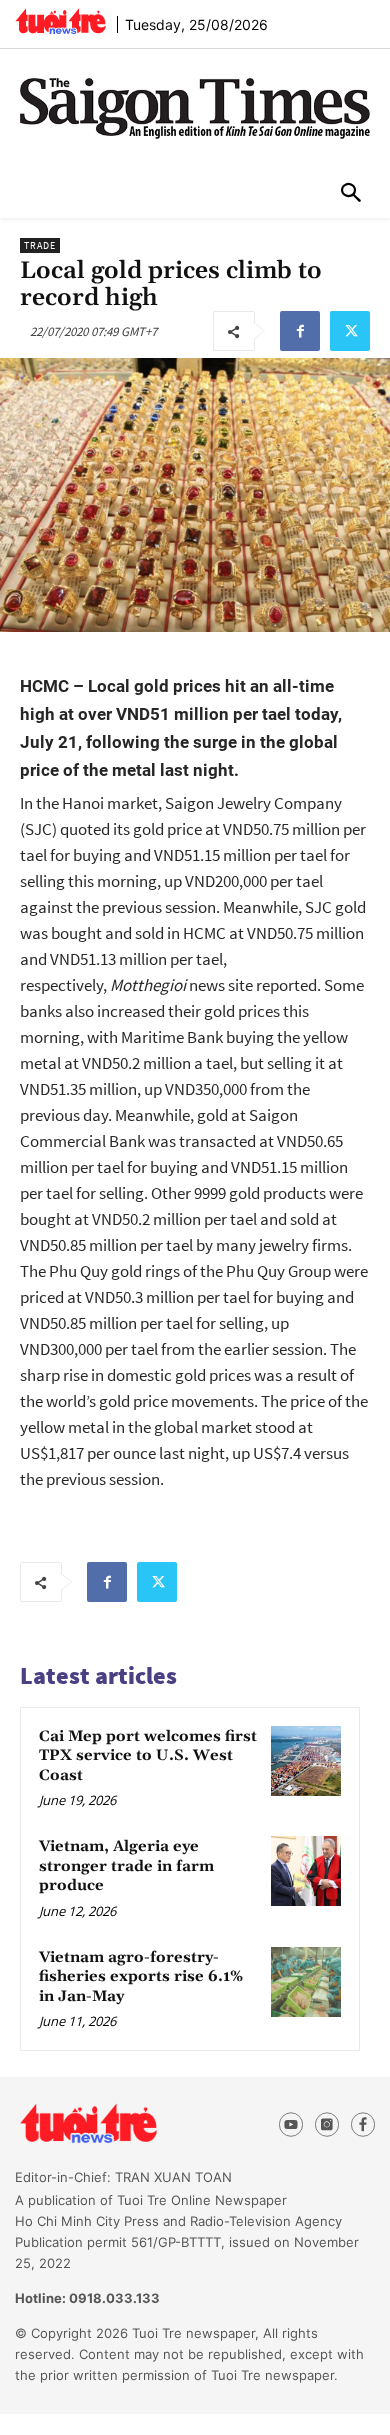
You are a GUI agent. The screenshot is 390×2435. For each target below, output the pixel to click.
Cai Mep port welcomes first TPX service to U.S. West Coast (148, 1756)
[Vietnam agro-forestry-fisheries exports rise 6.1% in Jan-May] (306, 1982)
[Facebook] (300, 331)
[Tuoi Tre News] (124, 2124)
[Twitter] (350, 331)
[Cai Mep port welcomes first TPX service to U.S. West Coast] (306, 1761)
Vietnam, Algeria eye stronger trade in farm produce (126, 1866)
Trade (40, 245)
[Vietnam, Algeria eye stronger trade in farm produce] (306, 1871)
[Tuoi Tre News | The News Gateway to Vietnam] (60, 21)
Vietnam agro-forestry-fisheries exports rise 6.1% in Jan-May (141, 1977)
